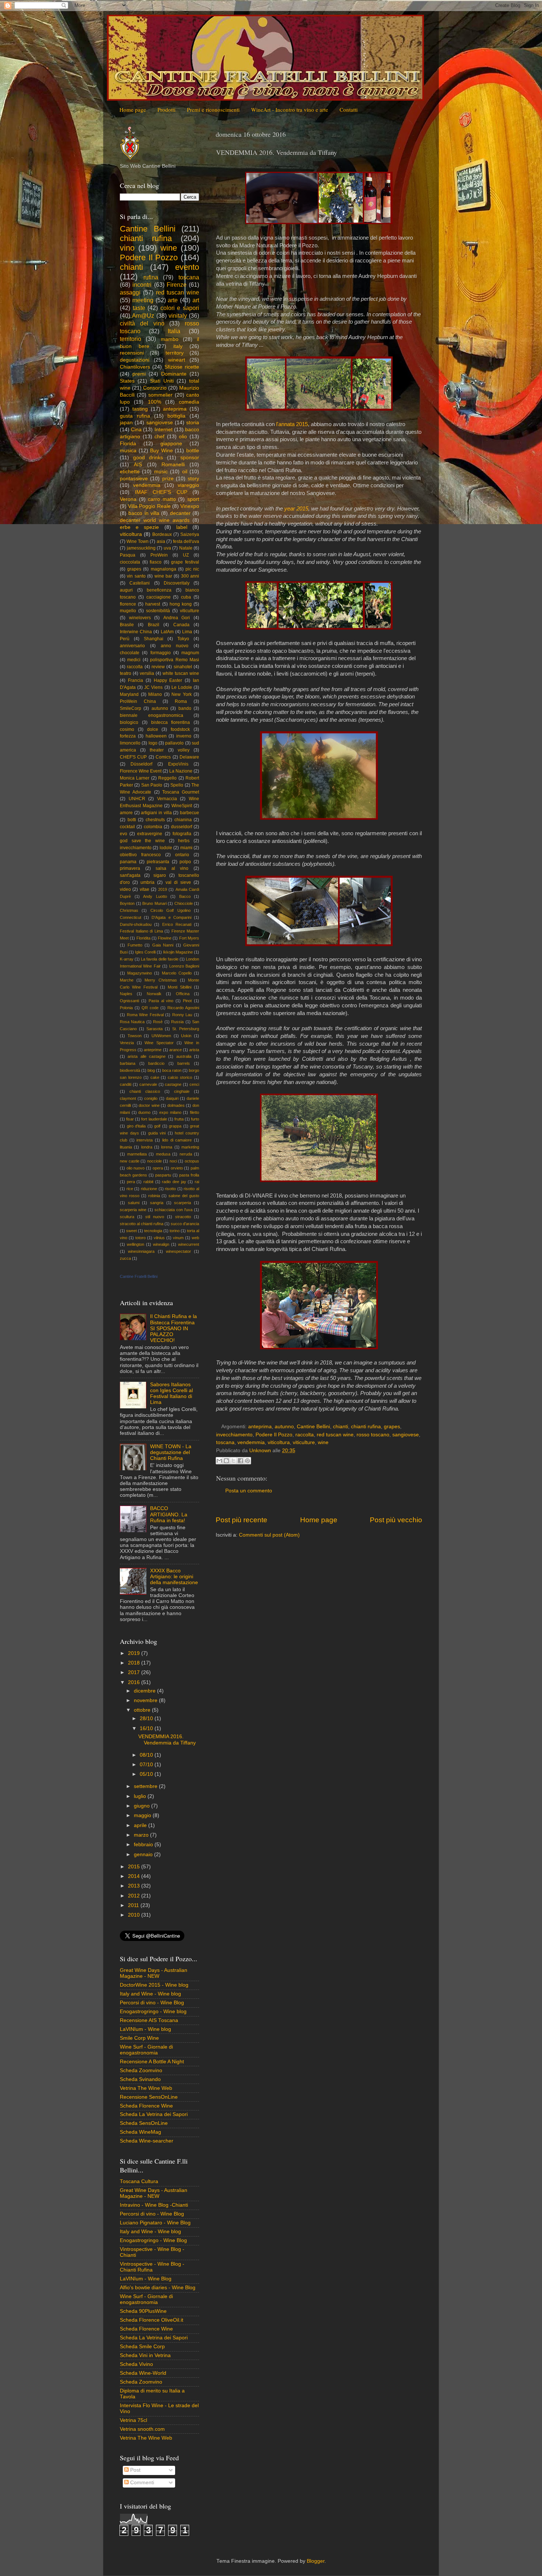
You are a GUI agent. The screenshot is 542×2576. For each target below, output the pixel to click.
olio (183, 437)
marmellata (137, 1154)
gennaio (144, 1855)
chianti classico (145, 1091)
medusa (163, 1154)
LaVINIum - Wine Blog (146, 2279)
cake (155, 1077)
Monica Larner (135, 778)
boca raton (172, 1070)
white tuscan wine (181, 673)
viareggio (188, 485)
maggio (143, 1815)
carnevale (148, 1084)
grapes (392, 1427)
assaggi (130, 292)
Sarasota (154, 1029)
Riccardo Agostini (183, 1008)
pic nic (192, 569)
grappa (175, 1126)
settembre (146, 1786)
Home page (133, 109)
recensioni (132, 353)
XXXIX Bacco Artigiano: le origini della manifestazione (174, 1577)
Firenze (177, 285)
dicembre (145, 1691)
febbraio (144, 1845)
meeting (143, 300)
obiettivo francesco (140, 855)
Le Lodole (182, 687)
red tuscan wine (335, 1435)
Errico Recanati (177, 924)
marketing (190, 1147)
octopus (192, 1161)
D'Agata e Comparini (171, 917)
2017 (135, 1672)
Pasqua (128, 555)
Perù (125, 639)
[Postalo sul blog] (226, 1461)
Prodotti (166, 109)
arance (176, 1050)
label (182, 527)
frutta (179, 1119)
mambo (170, 339)
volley (184, 750)
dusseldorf (182, 827)
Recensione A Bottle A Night (152, 2062)
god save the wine (142, 841)
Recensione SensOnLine (149, 2097)
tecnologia (153, 1231)
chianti (341, 1427)
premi (139, 374)
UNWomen (161, 1036)
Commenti (141, 2483)
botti (132, 820)
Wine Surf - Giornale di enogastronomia (146, 2050)
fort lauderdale (154, 1119)
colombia (153, 827)
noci (173, 1161)
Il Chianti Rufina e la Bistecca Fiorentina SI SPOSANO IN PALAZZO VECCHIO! (173, 1328)
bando (185, 708)
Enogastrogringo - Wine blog (153, 2012)
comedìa (189, 402)
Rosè (158, 1022)
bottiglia (176, 416)
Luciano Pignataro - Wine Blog (155, 2223)
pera (131, 1182)
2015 (135, 1867)
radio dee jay (174, 1182)
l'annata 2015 (292, 424)
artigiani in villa (156, 813)
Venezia (127, 1043)
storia (193, 423)
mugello (128, 611)
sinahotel (183, 667)
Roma (181, 701)
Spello (177, 785)
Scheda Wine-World (143, 2373)
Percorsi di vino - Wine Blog (152, 2003)
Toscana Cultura (139, 2181)
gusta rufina (135, 416)
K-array (127, 959)
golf (157, 1126)
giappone (171, 444)
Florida (128, 444)
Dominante (174, 374)
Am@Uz (143, 316)
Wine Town (138, 541)
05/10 (147, 1774)
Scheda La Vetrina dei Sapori (154, 2114)
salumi (134, 1203)
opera (158, 1168)
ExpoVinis (178, 764)
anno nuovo (175, 646)
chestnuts (155, 820)
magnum (190, 653)
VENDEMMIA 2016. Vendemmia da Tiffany (167, 1740)
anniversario (132, 646)
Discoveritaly (177, 583)
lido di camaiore (177, 1140)
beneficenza (159, 590)
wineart (177, 360)
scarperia (183, 1203)
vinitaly (178, 316)
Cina (136, 430)
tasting (140, 409)
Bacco (185, 896)
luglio (141, 1796)
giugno (143, 1806)
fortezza (128, 736)
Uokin (186, 1036)
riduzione (149, 1189)
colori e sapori (180, 308)
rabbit (148, 1182)
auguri (126, 590)
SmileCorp (131, 708)
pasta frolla (189, 1175)
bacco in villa (144, 513)
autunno (284, 1427)
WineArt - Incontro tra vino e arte (290, 109)
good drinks (148, 458)
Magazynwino (140, 973)
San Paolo (152, 785)
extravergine (150, 834)
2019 (163, 889)
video (125, 889)
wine (323, 1442)
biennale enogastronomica (152, 715)
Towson (135, 1036)
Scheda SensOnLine (144, 2123)
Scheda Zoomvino (141, 2070)
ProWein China (138, 701)
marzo (142, 1835)
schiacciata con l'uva (173, 1210)
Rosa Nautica (132, 1022)
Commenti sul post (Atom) (269, 1535)
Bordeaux (162, 534)
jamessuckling (141, 548)
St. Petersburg (186, 1029)
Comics (163, 757)
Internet (164, 430)
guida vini (157, 1133)
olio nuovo (136, 1168)
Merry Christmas (161, 980)
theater (157, 750)
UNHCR (137, 799)
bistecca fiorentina (171, 722)
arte (173, 300)
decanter (180, 513)
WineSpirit (182, 806)
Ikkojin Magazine (178, 952)
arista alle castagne (147, 1056)
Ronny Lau (182, 1015)
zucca (125, 1258)
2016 (135, 1682)
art (196, 300)
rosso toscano (373, 1435)
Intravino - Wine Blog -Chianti (154, 2205)
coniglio (151, 1098)
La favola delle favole (159, 959)
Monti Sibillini (180, 987)
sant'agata (130, 875)
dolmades (176, 1105)
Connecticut (131, 917)
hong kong (181, 604)
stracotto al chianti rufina (142, 1224)
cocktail (127, 827)
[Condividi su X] (233, 1461)
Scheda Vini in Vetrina (145, 2355)
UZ (186, 555)
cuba (186, 597)
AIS (138, 465)
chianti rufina (366, 1427)
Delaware (189, 757)
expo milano (170, 1112)
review (158, 667)
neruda (186, 1154)
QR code (150, 1008)
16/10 (147, 1728)
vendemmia (251, 1442)
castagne (173, 1084)
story (193, 479)
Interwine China (136, 632)
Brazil (154, 625)
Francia (135, 680)
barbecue (190, 813)
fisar (130, 1119)
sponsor (190, 458)
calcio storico (180, 1077)
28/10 (147, 1719)
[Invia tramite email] (219, 1461)
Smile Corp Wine (139, 2038)
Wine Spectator (159, 1043)
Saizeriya (190, 534)
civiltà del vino (142, 323)
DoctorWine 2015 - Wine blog (154, 1985)
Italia (174, 331)
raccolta (305, 1435)
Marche (127, 980)
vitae (145, 889)
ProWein (159, 555)
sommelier (160, 395)
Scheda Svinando (140, 2079)
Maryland (129, 694)
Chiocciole (184, 903)
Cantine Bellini (313, 1427)
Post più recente (242, 1520)
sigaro (160, 875)
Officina (183, 994)
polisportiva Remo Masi (175, 660)
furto (195, 1119)
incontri (142, 285)
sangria (157, 1203)
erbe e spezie (139, 527)
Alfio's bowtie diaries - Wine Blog (158, 2288)
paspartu (163, 1175)
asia (161, 541)
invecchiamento (234, 1435)
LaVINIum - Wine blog (145, 2029)
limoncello (130, 743)
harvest (153, 604)
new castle (130, 1161)
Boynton (127, 903)
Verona (128, 499)
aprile (141, 1825)
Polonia (126, 1008)
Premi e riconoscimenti (213, 109)
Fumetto (135, 945)
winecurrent (189, 1244)
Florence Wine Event (141, 771)
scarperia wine (133, 1210)
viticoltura (279, 1442)
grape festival (185, 562)
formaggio (161, 653)
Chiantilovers (135, 367)
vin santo (136, 576)
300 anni (190, 576)
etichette (130, 472)
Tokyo (183, 639)
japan (126, 423)
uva (167, 548)
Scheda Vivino (136, 2364)
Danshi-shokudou (136, 924)
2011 (134, 1905)
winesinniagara (141, 1251)
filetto (194, 1112)
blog (151, 1070)
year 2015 (296, 509)
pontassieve (134, 479)
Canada (181, 625)
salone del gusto (184, 1196)
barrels (184, 1063)
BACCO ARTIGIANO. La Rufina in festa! (169, 1514)
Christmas (129, 910)
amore (126, 813)
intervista (145, 1140)
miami (186, 848)
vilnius (159, 1238)
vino (127, 248)
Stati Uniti (162, 381)
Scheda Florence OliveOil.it (152, 2320)
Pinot (187, 1001)
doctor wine (149, 1105)
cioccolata (130, 562)
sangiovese (406, 1435)
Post (135, 2470)
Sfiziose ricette (182, 367)
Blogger (316, 2561)
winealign (161, 1244)
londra (147, 1147)
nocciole (154, 1161)
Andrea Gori (177, 618)
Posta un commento (249, 1491)
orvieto (177, 1168)
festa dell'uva (186, 541)
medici (134, 660)
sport (193, 499)
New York (182, 694)
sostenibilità (158, 611)
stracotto (183, 1217)
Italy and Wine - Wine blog (150, 1994)
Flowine (165, 938)
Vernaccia (167, 799)
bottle (193, 451)
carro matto (162, 499)
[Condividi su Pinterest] (247, 1461)
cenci (194, 1084)
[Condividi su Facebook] (240, 1461)
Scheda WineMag (140, 2132)
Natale (186, 548)
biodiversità (130, 1070)
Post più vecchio (396, 1520)
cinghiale (182, 1091)
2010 (135, 1915)
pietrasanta (158, 862)
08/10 (147, 1755)
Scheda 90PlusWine (143, 2311)
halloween (156, 736)
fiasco (156, 562)
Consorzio (155, 388)
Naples (126, 994)
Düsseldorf (141, 764)
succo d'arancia (185, 1224)
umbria (147, 882)
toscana (225, 1442)
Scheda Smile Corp (142, 2347)
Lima (187, 632)
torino (175, 1231)
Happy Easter (168, 680)
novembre (146, 1700)
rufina (151, 277)
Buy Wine (161, 451)
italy (178, 346)
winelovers (140, 618)
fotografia (182, 834)
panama (128, 862)
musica (128, 451)
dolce (153, 729)
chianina (183, 820)
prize (168, 479)
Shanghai (154, 639)
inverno (184, 736)
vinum (178, 1238)
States (127, 381)
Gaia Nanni (163, 945)
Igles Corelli (145, 952)
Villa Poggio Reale (149, 506)
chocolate (130, 653)
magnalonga (164, 569)
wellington (135, 1244)
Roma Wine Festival (145, 1015)
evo (124, 834)
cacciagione (159, 597)
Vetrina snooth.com (142, 2429)
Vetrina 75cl (133, 2420)
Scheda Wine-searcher (147, 2141)
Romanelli (173, 465)
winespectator (178, 1251)
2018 (135, 1663)
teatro (126, 673)
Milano (155, 694)
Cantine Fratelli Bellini (139, 1276)
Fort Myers (189, 938)
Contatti (349, 109)
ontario (182, 855)
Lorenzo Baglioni (184, 966)
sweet (131, 1231)
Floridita (143, 938)
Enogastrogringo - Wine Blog (153, 2240)
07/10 (147, 1765)
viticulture (304, 1442)
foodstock (180, 729)
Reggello (167, 778)
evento (187, 267)
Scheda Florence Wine (146, 2106)
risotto (170, 1189)
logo (153, 743)
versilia (147, 673)
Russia (177, 1022)
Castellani (140, 583)
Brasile (127, 625)
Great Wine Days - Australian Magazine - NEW (154, 1973)
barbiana (128, 1063)
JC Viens (153, 687)
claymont (128, 1098)
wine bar (163, 576)
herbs (184, 841)
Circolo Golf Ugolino (171, 910)
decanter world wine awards (155, 520)
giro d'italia (136, 1126)
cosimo (127, 729)
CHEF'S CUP (133, 757)
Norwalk (154, 994)
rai (197, 1182)
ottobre (143, 1710)
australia (184, 1056)
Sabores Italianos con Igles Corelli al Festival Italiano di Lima (171, 1394)
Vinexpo (190, 506)
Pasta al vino (161, 1001)
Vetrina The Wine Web (146, 2088)
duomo (144, 1112)
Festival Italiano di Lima (141, 931)
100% (154, 402)
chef (159, 437)
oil (185, 472)
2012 (135, 1896)
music (161, 472)
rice (130, 1189)
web (195, 1238)
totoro (140, 1238)
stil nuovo (155, 1217)
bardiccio (156, 1063)
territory (175, 353)
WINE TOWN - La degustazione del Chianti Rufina (171, 1452)
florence (128, 604)
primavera (130, 868)
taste (139, 308)
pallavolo (174, 743)
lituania (126, 1147)
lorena (167, 1147)
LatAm (167, 632)
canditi (126, 1084)
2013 (135, 1886)
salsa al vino (172, 868)
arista (194, 1050)
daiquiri (172, 1098)
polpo (185, 862)
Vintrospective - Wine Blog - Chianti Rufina (152, 2267)
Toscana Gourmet (181, 792)
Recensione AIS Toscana (149, 2020)
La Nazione (181, 771)
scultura (127, 1217)
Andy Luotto (155, 896)
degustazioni (135, 360)
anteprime (153, 1050)
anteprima (260, 1427)
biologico (129, 722)
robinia (154, 1196)
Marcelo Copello (177, 973)
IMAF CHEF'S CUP (161, 492)
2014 (135, 1876)
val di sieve (178, 882)
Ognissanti (129, 1001)
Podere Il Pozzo (274, 1435)
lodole (166, 848)
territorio (131, 339)
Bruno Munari (154, 903)
